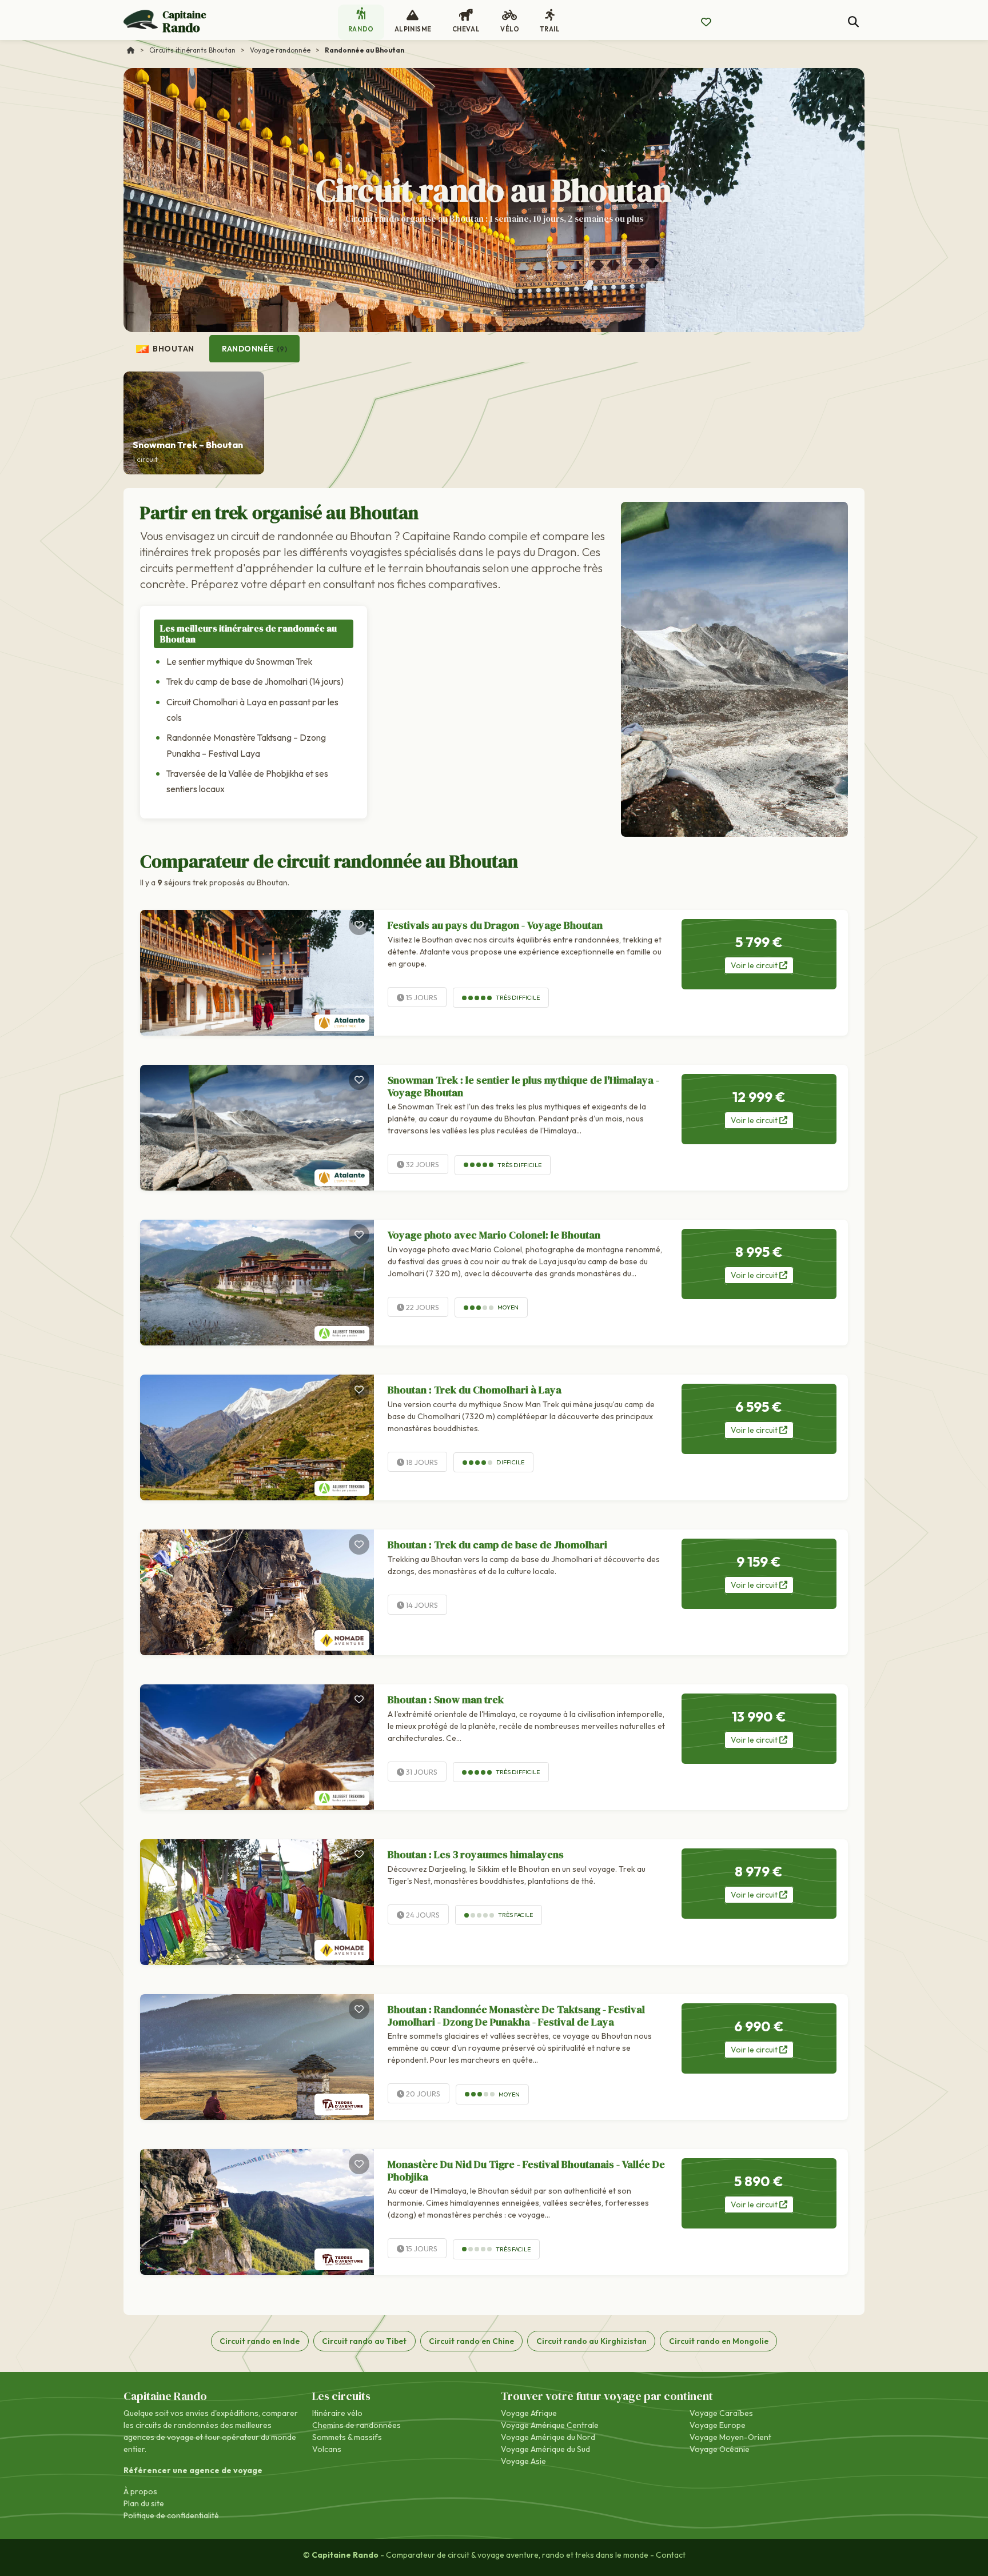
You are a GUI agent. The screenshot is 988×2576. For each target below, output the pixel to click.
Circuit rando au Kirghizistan (591, 2341)
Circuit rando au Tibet (364, 2341)
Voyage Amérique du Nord (548, 2437)
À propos (140, 2491)
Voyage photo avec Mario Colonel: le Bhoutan (494, 1235)
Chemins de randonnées (356, 2425)
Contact (671, 2555)
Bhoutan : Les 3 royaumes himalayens (476, 1854)
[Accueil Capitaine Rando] (131, 50)
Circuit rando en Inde (260, 2341)
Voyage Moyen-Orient (730, 2437)
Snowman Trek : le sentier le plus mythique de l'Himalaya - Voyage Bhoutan (523, 1086)
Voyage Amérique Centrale (550, 2425)
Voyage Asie (523, 2461)
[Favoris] (359, 925)
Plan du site (144, 2503)
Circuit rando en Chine (471, 2341)
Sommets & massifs (347, 2437)
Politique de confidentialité (171, 2515)
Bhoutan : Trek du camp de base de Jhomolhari (497, 1545)
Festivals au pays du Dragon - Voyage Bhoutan (495, 925)
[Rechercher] (853, 22)
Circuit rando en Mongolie (719, 2341)
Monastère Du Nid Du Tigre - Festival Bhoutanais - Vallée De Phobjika (526, 2170)
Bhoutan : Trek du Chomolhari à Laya (475, 1390)
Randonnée (254, 349)
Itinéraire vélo (337, 2413)
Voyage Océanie (720, 2449)
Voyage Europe (718, 2425)
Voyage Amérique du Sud (545, 2449)
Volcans (327, 2449)
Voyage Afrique (529, 2413)
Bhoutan (173, 349)
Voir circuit (755, 965)
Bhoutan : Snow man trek (446, 1700)
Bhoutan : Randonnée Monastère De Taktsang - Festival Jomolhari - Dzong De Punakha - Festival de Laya (516, 2016)
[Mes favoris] (706, 22)
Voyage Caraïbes (721, 2413)
